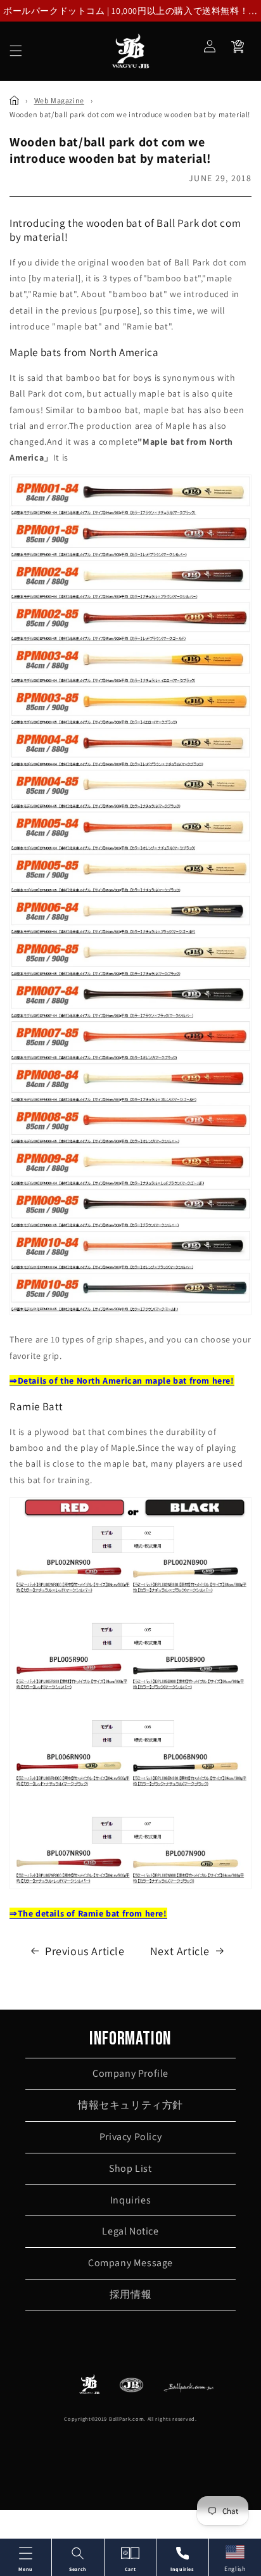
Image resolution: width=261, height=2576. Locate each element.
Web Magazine (59, 100)
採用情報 (130, 2294)
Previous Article (85, 1951)
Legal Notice (130, 2231)
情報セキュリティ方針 (130, 2105)
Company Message (130, 2263)
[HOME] (14, 100)
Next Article (180, 1951)
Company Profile (130, 2073)
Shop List (130, 2168)
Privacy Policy (130, 2137)
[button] (16, 51)
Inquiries (130, 2200)
